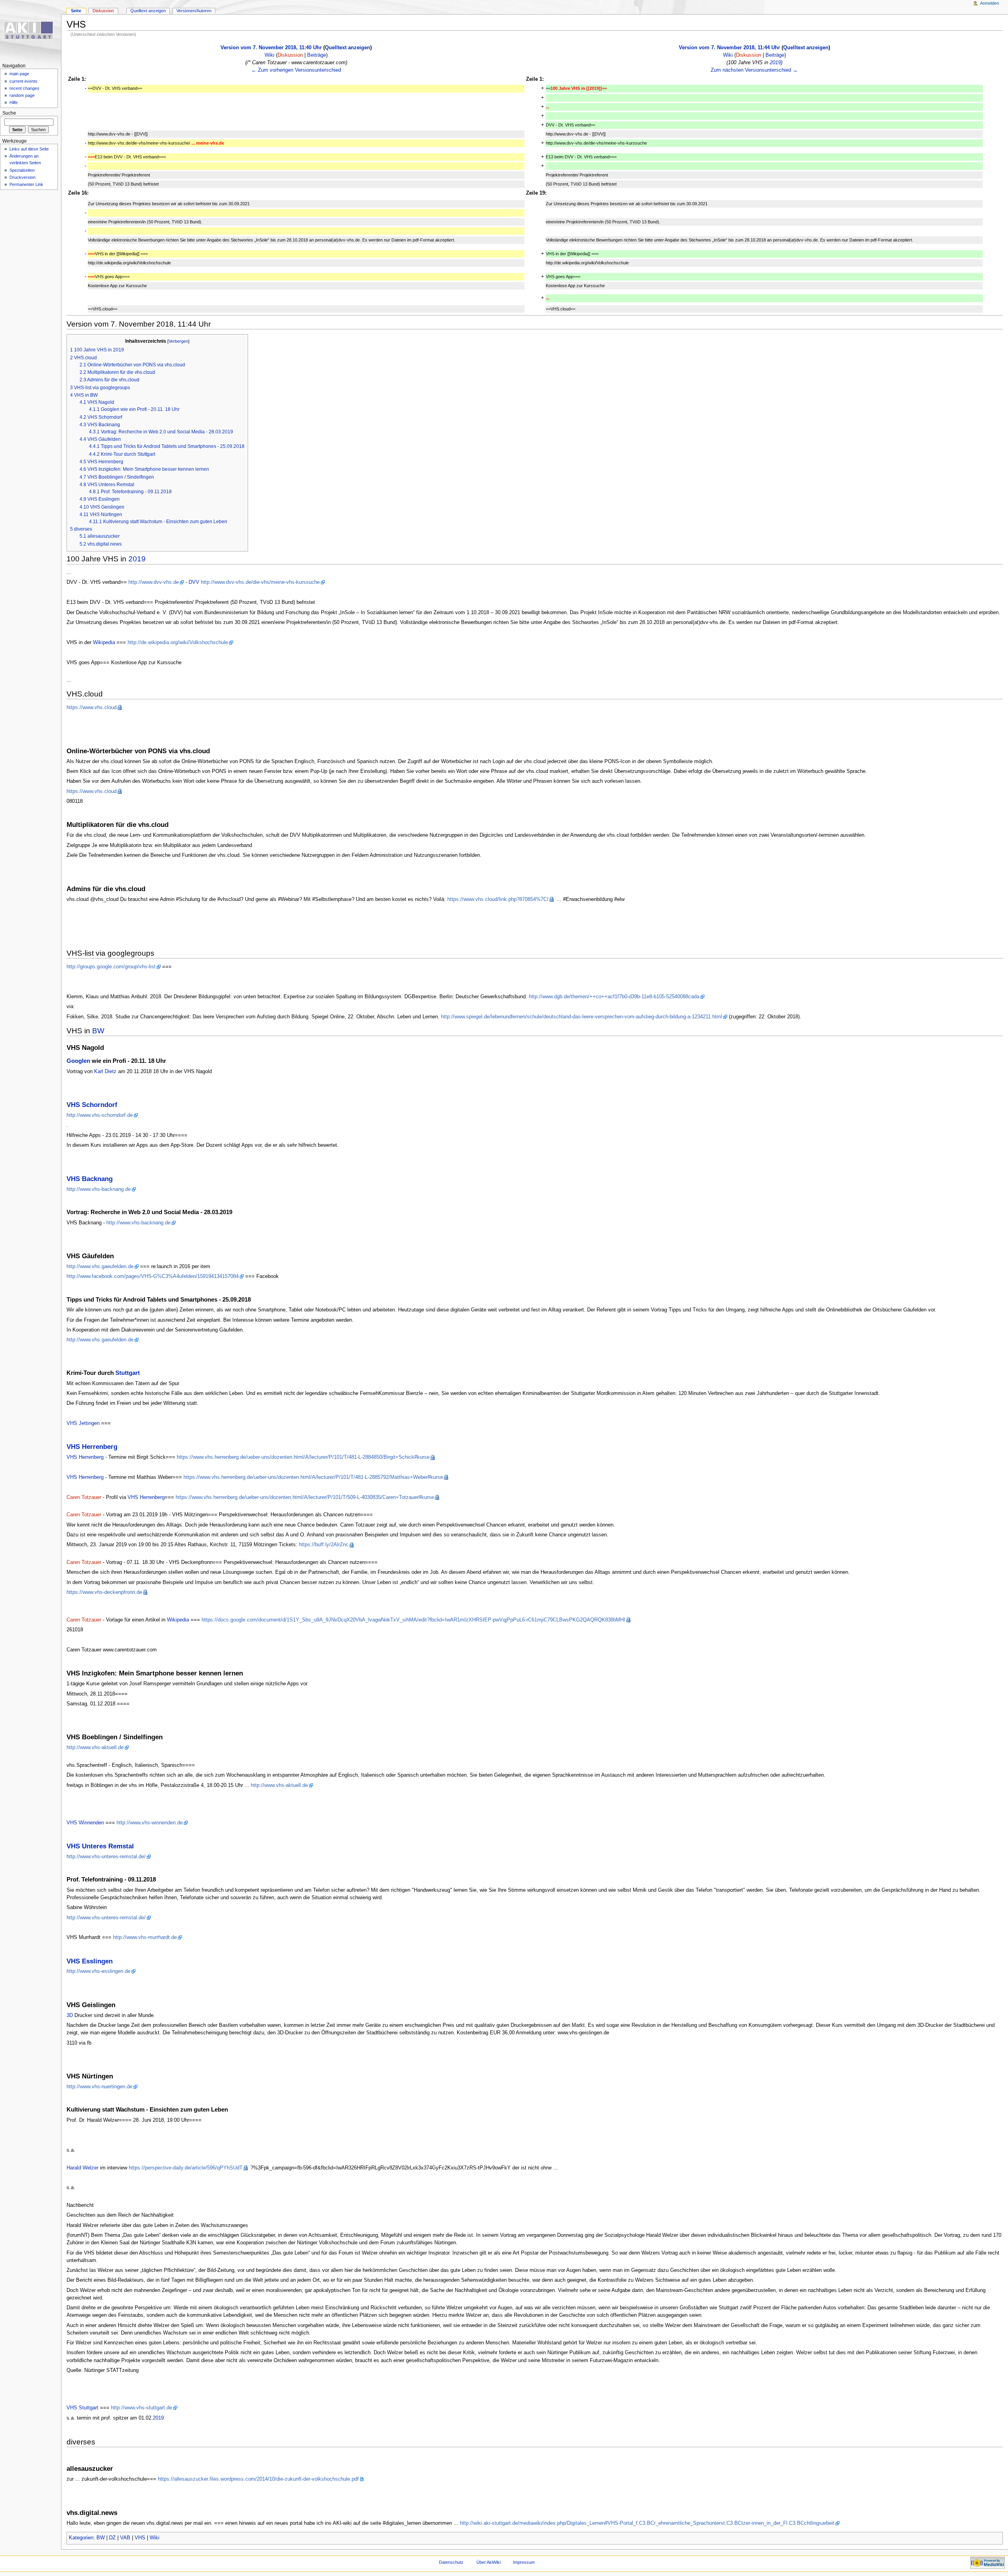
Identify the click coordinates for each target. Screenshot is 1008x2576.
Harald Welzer (82, 2168)
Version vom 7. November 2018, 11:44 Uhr (729, 48)
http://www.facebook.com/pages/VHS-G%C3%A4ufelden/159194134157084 (153, 1276)
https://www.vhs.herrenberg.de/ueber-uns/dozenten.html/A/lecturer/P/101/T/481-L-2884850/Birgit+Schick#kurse (303, 1457)
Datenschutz (451, 2562)
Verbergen (178, 341)
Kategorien (81, 2538)
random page (22, 95)
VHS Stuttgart (82, 2408)
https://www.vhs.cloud (92, 708)
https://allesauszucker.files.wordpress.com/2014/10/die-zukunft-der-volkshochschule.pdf (258, 2479)
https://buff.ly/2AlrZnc (324, 1545)
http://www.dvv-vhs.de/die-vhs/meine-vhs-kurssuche (260, 582)
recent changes (24, 88)
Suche (9, 113)
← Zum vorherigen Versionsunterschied (296, 70)
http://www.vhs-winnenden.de (150, 1823)
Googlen (78, 1061)
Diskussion (290, 55)
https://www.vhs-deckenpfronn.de (104, 1592)
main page (19, 74)
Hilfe (14, 102)
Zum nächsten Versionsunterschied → (754, 70)
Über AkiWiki (488, 2562)
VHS (140, 2538)
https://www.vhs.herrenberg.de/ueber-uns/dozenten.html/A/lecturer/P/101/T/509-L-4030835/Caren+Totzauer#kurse (305, 1497)
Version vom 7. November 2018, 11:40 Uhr (271, 48)
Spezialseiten (22, 170)
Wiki (270, 55)
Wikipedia (104, 643)
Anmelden (989, 3)
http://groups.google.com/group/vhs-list (111, 967)
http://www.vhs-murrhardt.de (145, 1937)
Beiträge (317, 55)
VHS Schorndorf (92, 1105)
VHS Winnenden (85, 1823)
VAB (125, 2538)
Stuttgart (128, 1373)
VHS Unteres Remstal (100, 1846)
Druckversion (22, 177)
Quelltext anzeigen (347, 48)
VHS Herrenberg (92, 1447)
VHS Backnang (90, 1179)
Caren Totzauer (84, 1497)
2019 (775, 63)
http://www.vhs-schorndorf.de (100, 1115)
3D (70, 2015)
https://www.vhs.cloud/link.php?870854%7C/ (498, 899)
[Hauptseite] (31, 31)
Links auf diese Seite (29, 149)
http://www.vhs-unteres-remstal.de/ (106, 1857)
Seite (76, 11)
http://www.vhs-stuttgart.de (142, 2408)
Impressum (524, 2562)
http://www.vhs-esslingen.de (98, 1971)
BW (98, 1031)
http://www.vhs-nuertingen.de (99, 2087)
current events (23, 81)
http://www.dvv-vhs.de (154, 582)
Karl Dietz (105, 1072)
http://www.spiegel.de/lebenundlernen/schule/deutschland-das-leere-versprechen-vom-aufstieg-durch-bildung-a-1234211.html (582, 1017)
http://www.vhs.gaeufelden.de (100, 1267)
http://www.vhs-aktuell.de (95, 1748)
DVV (194, 582)
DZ (112, 2538)
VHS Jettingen (83, 1423)
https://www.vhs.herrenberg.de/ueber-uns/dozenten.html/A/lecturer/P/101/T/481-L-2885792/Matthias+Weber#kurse (313, 1477)
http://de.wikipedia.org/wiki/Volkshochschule (178, 643)
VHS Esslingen (90, 1961)
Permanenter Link (26, 184)
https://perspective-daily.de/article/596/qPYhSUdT (186, 2168)
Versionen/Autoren (194, 11)
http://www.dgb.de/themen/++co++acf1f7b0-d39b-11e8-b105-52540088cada (614, 997)
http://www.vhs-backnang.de (99, 1189)
